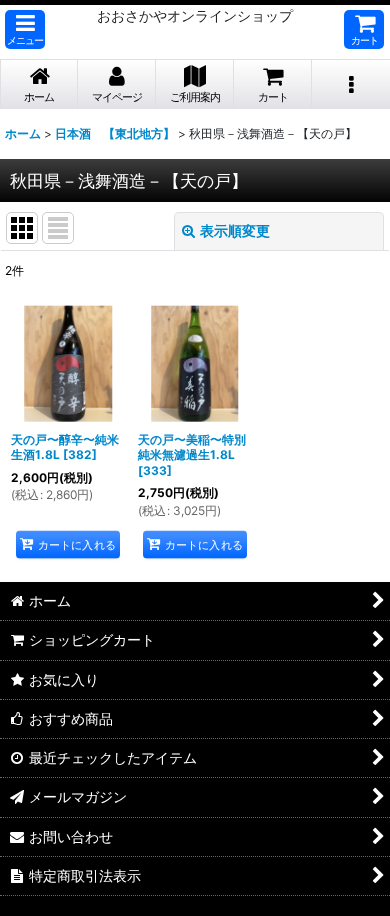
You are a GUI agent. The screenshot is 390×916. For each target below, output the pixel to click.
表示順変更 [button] (235, 230)
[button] (25, 29)
